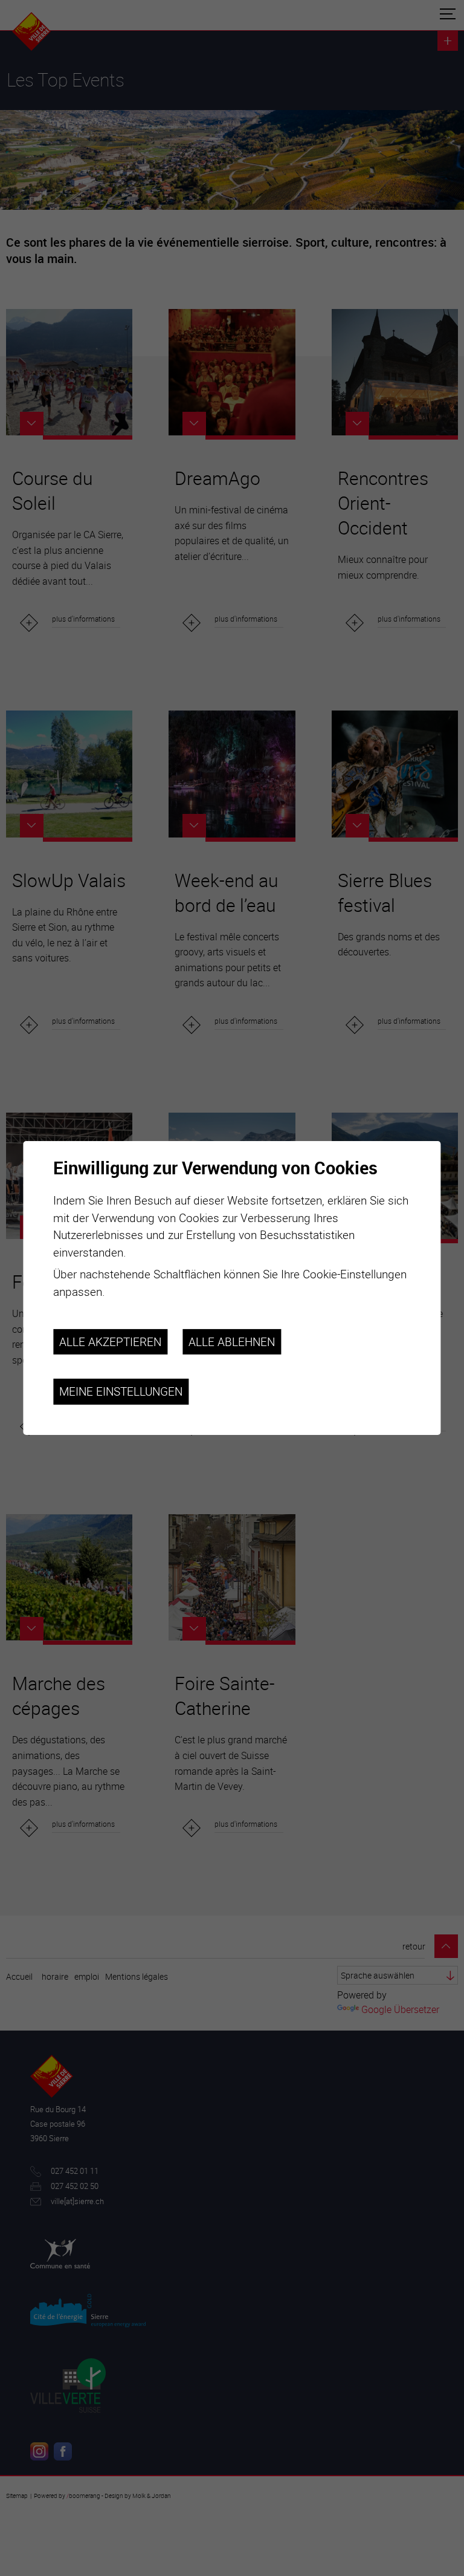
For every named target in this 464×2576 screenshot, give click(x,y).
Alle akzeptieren (110, 1341)
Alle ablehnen (232, 1341)
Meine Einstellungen (121, 1391)
